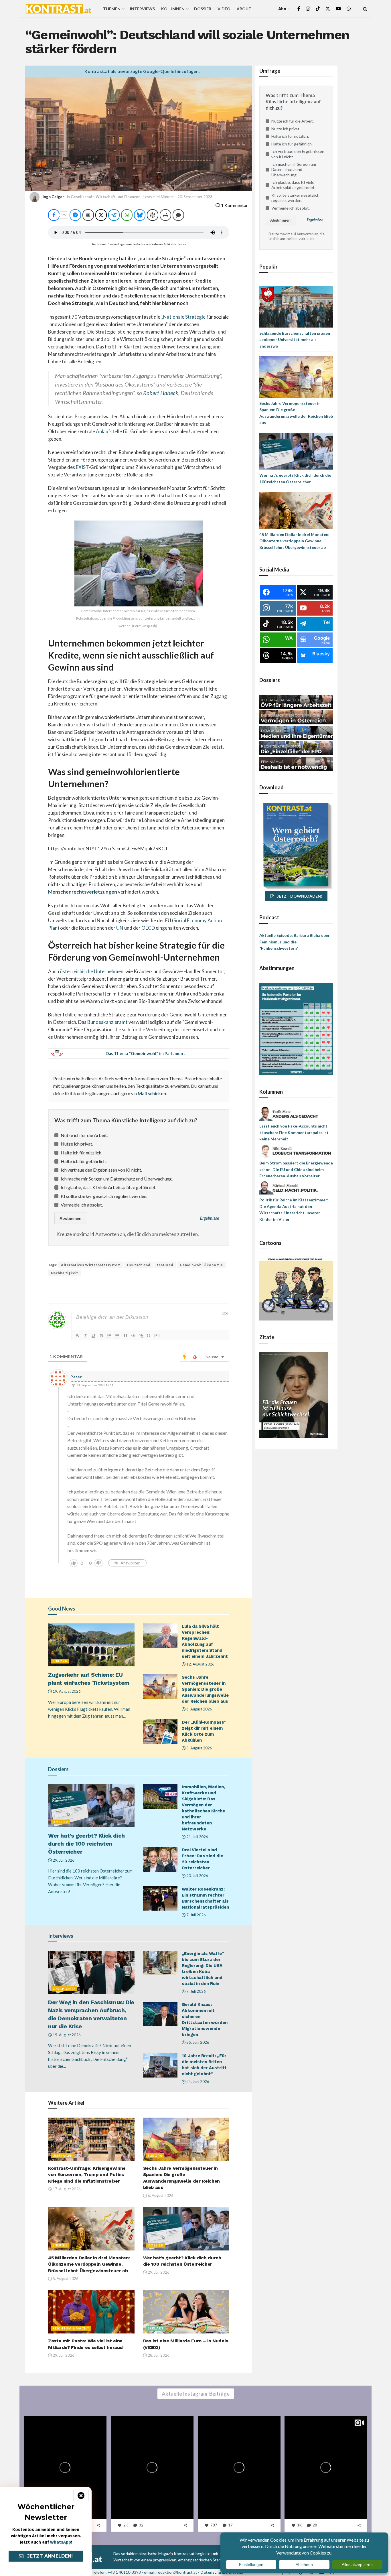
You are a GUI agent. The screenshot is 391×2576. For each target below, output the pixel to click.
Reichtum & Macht (71, 2328)
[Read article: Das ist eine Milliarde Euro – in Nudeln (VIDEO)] (186, 2312)
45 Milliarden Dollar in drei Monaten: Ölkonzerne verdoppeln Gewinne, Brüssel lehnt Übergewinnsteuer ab (89, 2264)
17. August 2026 (66, 2189)
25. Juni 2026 (197, 2042)
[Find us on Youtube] (338, 9)
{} (149, 1335)
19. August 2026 (66, 1691)
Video (224, 9)
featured (165, 1265)
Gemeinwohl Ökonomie (201, 1265)
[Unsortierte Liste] (117, 1336)
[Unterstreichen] (93, 1336)
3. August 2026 (199, 1748)
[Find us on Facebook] (299, 9)
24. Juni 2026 (197, 2082)
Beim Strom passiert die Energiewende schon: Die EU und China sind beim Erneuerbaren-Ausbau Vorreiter (296, 1169)
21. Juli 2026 (197, 1837)
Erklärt (156, 2328)
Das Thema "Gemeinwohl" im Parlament (145, 1053)
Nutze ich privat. (77, 1144)
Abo (282, 9)
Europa (60, 1661)
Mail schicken (152, 1093)
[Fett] (77, 1336)
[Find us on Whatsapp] (349, 9)
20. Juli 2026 (197, 1876)
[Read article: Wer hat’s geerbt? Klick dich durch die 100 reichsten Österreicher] (91, 1806)
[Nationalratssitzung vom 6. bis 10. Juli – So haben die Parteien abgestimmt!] (296, 1029)
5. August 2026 (65, 2279)
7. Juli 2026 (196, 1915)
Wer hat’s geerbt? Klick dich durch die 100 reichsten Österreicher (86, 1844)
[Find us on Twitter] (328, 9)
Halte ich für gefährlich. (84, 1161)
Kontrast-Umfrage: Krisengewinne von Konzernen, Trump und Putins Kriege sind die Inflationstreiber (87, 2175)
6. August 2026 (199, 1709)
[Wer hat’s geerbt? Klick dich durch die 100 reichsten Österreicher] (296, 451)
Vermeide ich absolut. (82, 1205)
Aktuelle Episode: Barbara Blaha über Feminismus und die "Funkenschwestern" (295, 942)
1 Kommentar (234, 205)
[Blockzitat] (125, 1336)
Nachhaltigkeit (65, 1273)
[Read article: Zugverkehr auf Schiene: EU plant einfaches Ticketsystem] (91, 1645)
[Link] (141, 1336)
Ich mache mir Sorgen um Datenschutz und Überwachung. (117, 1179)
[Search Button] (365, 9)
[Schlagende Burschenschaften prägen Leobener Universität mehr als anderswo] (296, 306)
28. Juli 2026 (158, 2355)
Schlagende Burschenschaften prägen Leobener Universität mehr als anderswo (295, 340)
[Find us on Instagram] (308, 9)
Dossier (203, 9)
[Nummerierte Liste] (109, 1336)
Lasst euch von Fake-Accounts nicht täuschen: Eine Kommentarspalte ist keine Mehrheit (294, 1132)
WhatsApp (61, 2542)
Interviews (142, 9)
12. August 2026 (200, 1664)
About (244, 9)
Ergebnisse (210, 1218)
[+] (157, 1335)
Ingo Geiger (53, 197)
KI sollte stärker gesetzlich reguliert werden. (104, 1196)
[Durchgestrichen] (101, 1336)
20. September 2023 (195, 197)
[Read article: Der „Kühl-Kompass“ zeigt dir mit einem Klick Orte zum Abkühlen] (160, 1732)
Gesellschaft (82, 197)
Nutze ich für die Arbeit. (84, 1135)
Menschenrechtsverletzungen (83, 892)
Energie (60, 2245)
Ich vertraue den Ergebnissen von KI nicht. (101, 1170)
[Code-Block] (133, 1336)
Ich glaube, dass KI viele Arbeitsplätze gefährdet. (108, 1187)
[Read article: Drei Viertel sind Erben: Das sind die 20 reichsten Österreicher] (160, 1859)
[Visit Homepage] (58, 9)
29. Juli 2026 (63, 1860)
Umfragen (63, 2156)
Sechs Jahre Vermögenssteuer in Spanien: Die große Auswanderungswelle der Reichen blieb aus (205, 1689)
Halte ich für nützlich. (81, 1153)
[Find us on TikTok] (318, 9)
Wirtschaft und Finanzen (118, 197)
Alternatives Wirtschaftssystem (91, 1265)
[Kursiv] (85, 1336)
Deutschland (139, 1265)
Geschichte (64, 1989)
